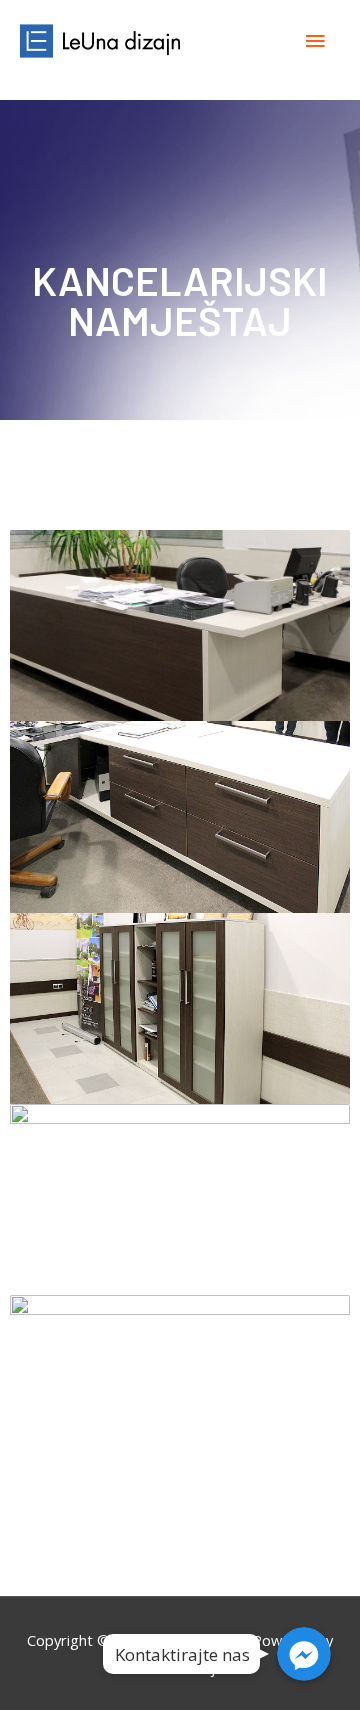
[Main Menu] (315, 41)
